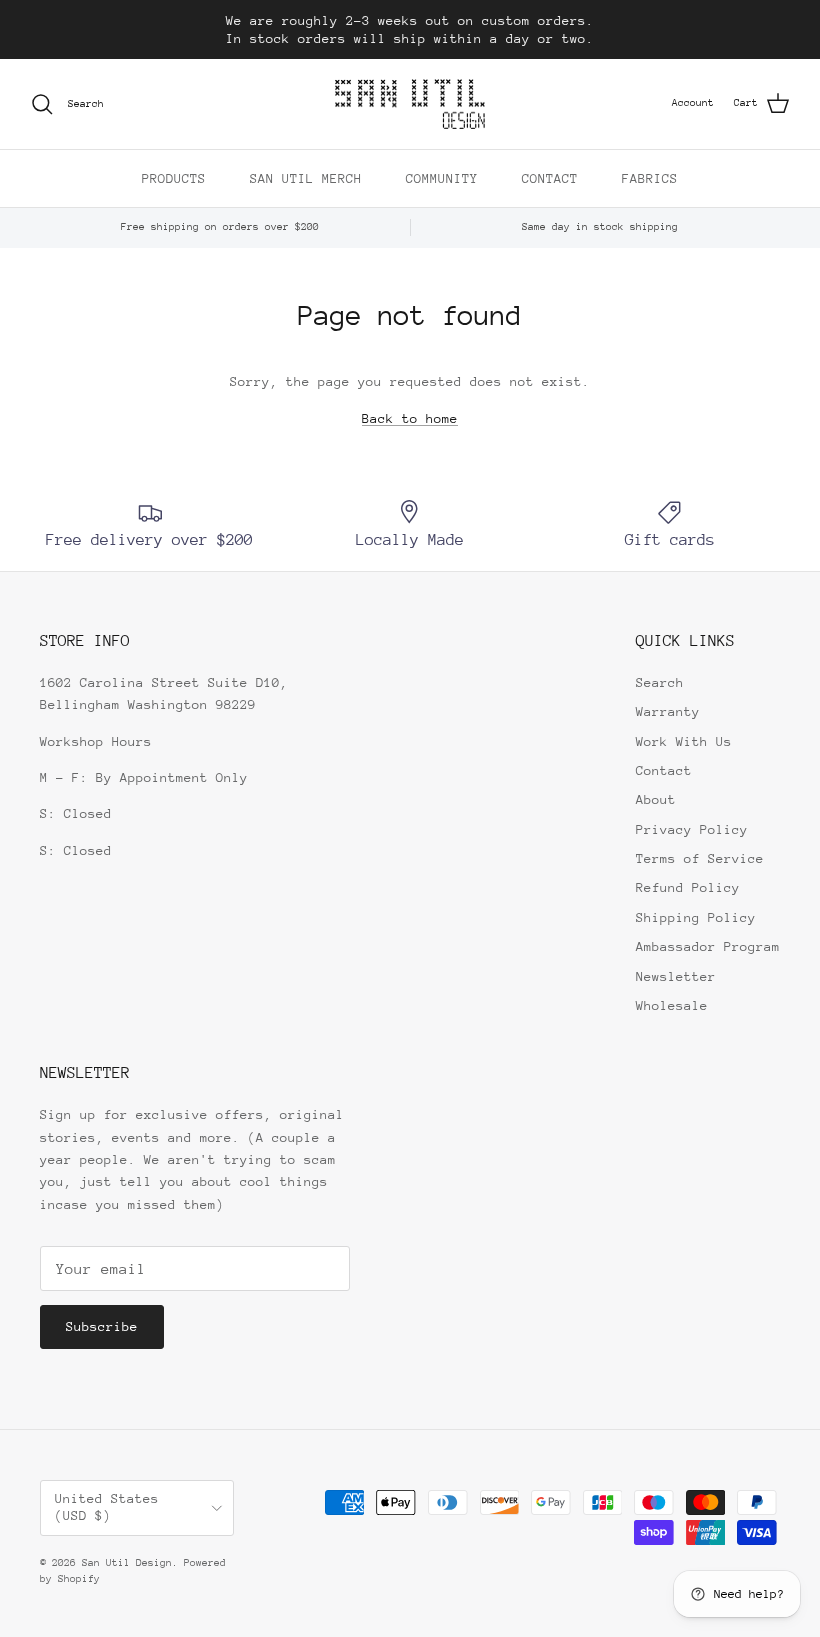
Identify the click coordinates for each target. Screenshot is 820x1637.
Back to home (410, 418)
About (656, 799)
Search (660, 682)
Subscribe (102, 1326)
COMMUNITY (442, 178)
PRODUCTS (174, 178)
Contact (664, 770)
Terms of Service (700, 858)
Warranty (668, 711)
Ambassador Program (708, 946)
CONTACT (550, 178)
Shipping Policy (696, 917)
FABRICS (650, 178)
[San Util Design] (410, 104)
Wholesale (672, 1005)
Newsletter (676, 976)
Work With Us (684, 741)
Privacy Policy (692, 829)
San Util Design (127, 1563)
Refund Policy (688, 887)
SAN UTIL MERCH (306, 178)
